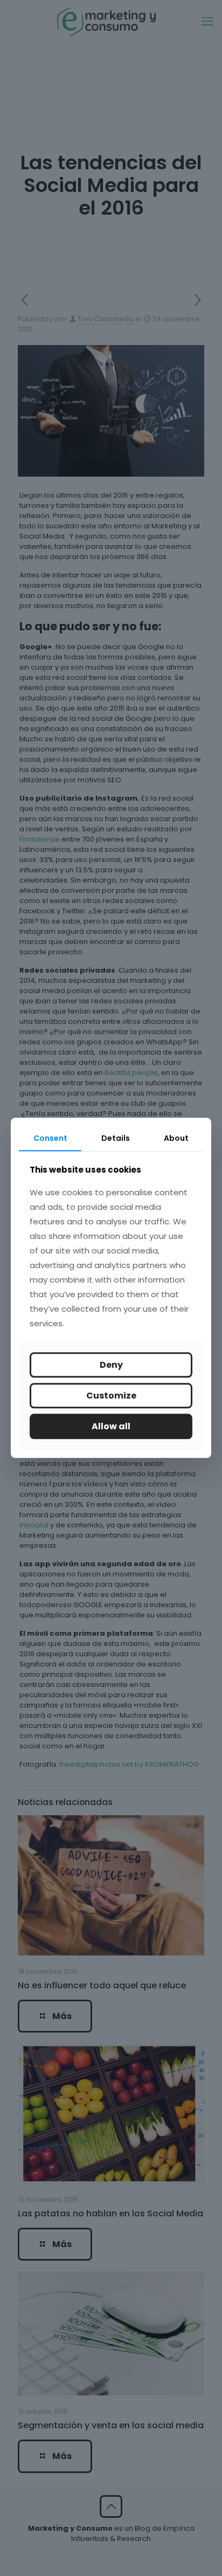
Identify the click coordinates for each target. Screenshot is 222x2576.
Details (116, 1138)
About (176, 1138)
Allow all (111, 1426)
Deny (111, 1365)
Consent (50, 1138)
